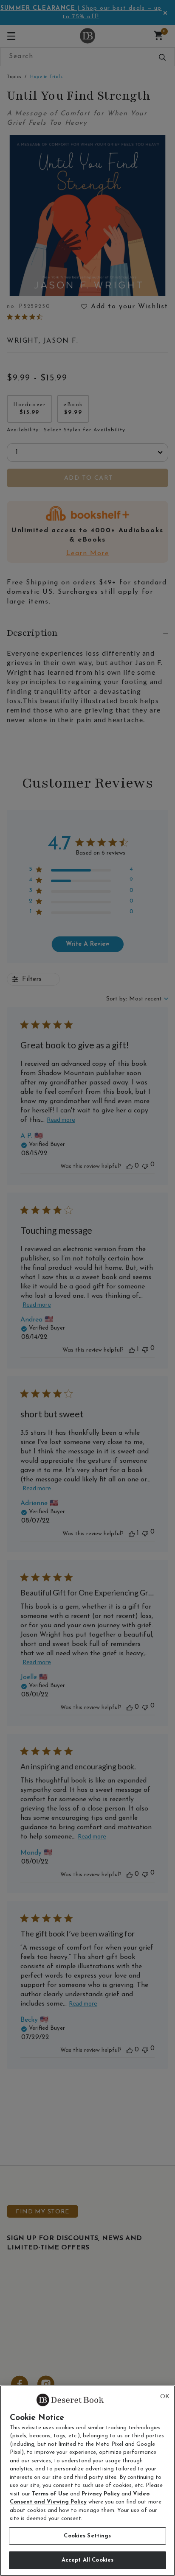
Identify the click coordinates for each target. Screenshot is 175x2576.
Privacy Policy (101, 2494)
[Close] (165, 2397)
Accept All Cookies (87, 2560)
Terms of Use (50, 2494)
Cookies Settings (87, 2536)
